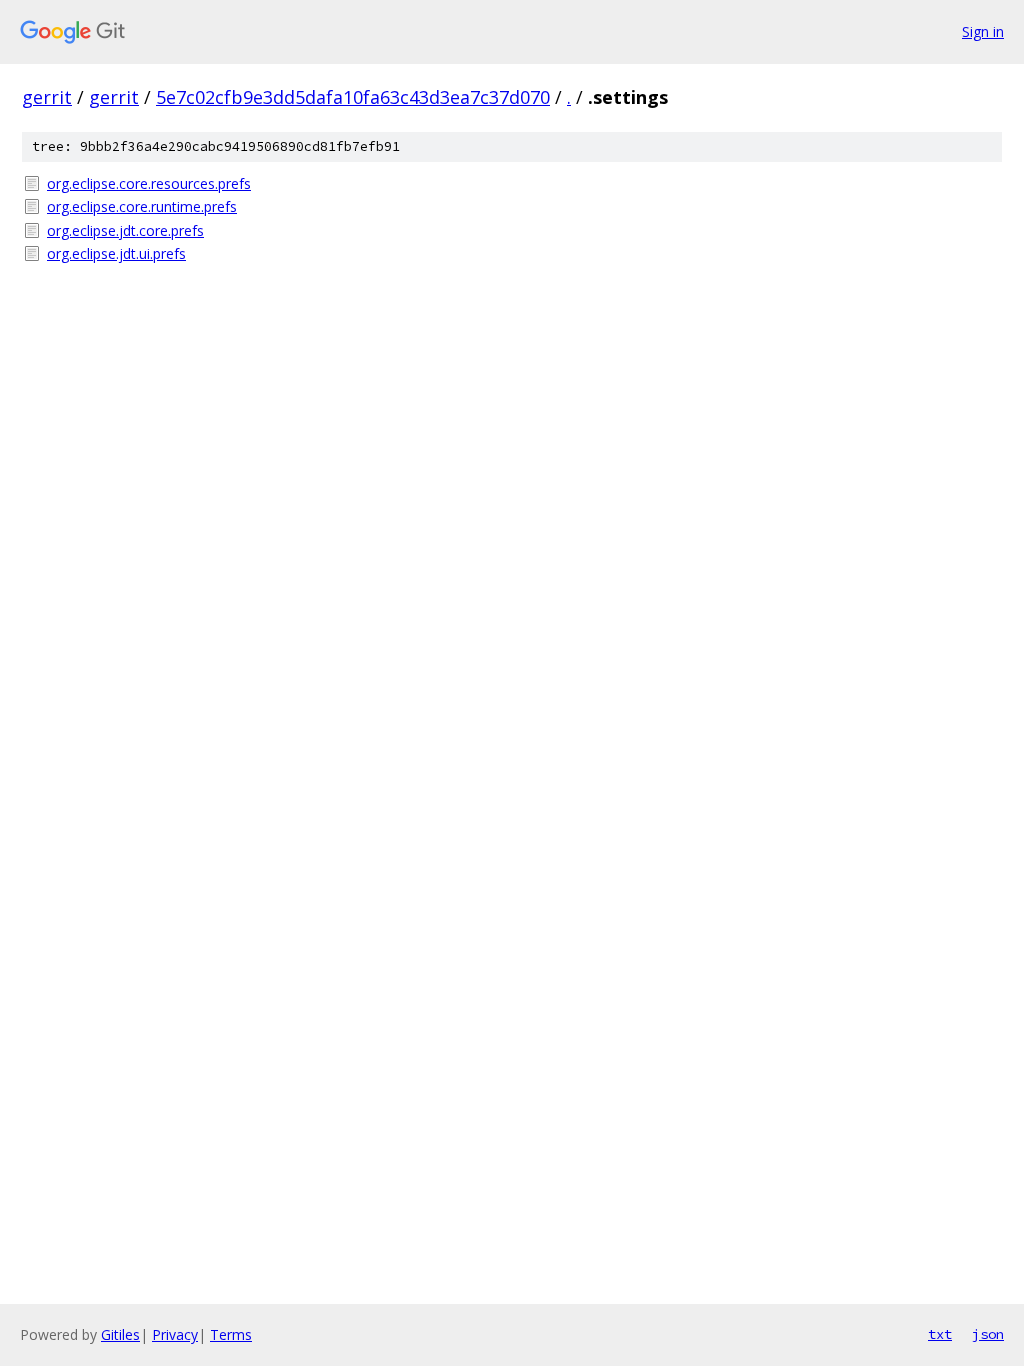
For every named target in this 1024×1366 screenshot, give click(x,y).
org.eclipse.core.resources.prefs (149, 183)
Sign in (983, 31)
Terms (231, 1334)
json (988, 1334)
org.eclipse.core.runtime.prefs (142, 206)
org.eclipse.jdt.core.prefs (125, 230)
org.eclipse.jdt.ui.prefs (116, 253)
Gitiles (120, 1334)
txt (940, 1334)
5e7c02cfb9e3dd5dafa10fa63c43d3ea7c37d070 (353, 97)
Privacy (175, 1334)
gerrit (47, 97)
